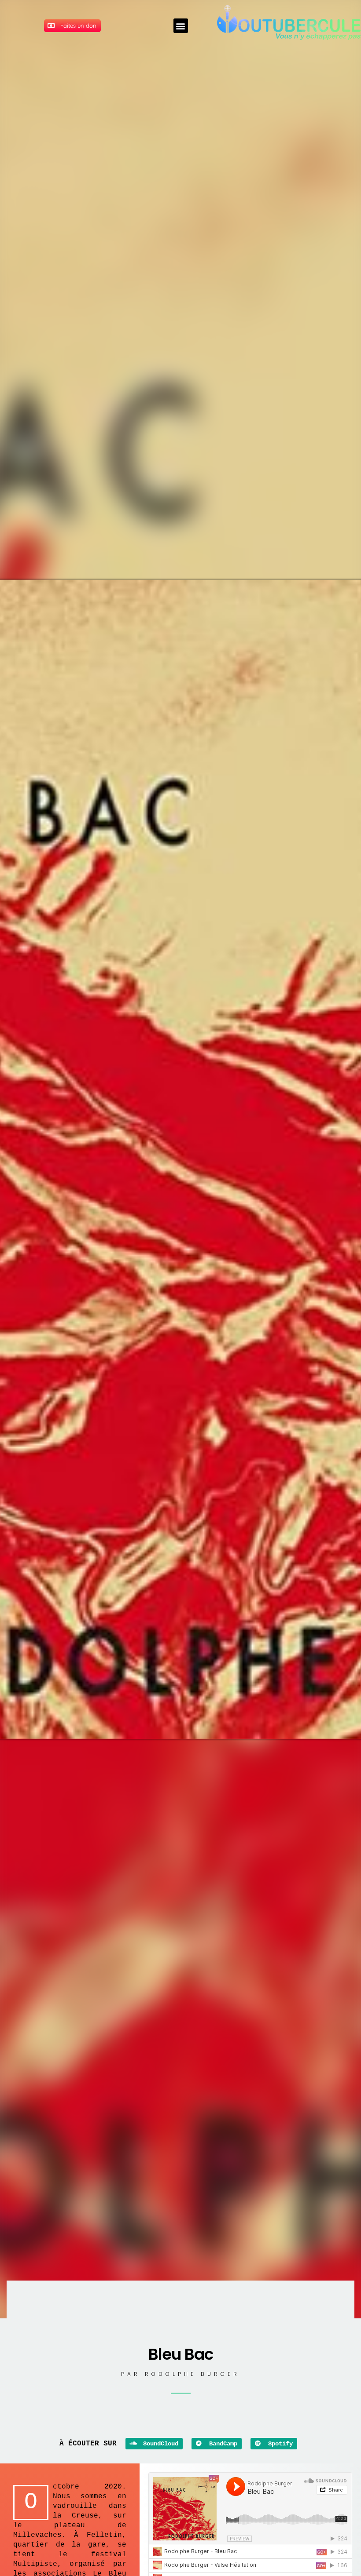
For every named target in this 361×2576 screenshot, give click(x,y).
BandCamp (221, 2444)
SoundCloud (159, 2444)
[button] (181, 26)
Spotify (279, 2444)
